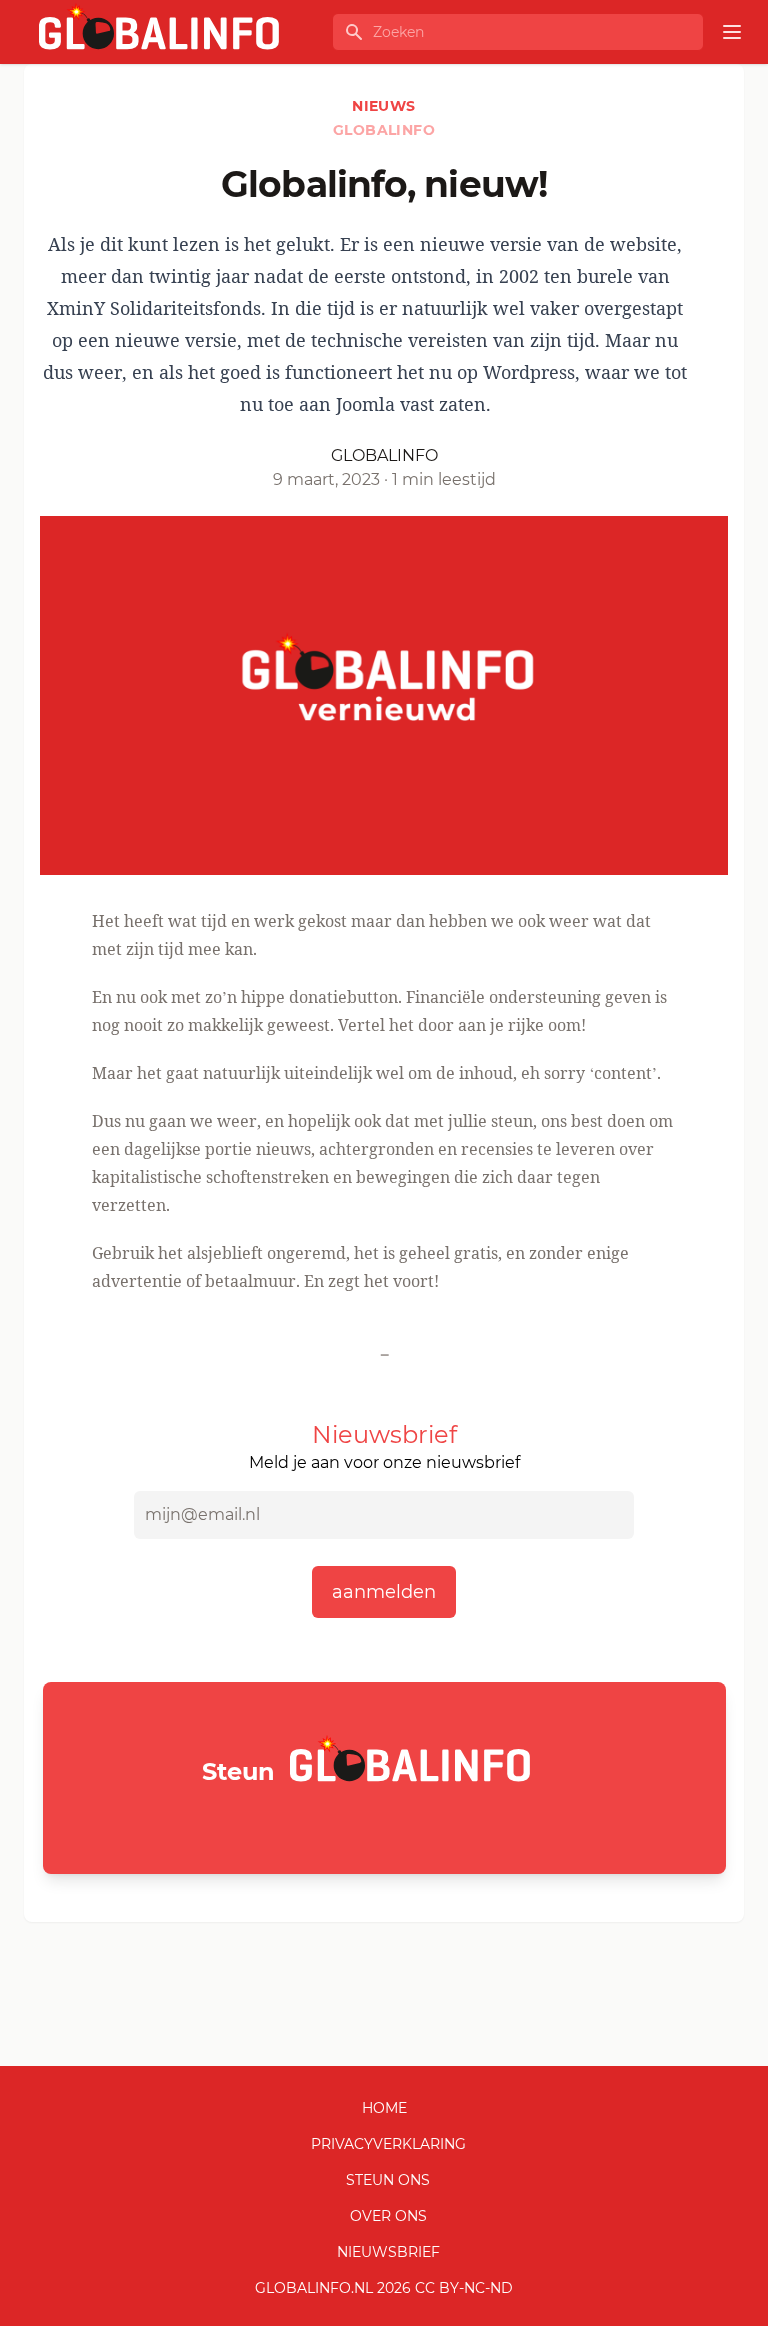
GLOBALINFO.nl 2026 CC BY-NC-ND (384, 2288)
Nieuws (383, 106)
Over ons (388, 2216)
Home (384, 2108)
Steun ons (388, 2180)
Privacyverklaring (388, 2144)
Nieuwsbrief (388, 2252)
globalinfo (384, 130)
